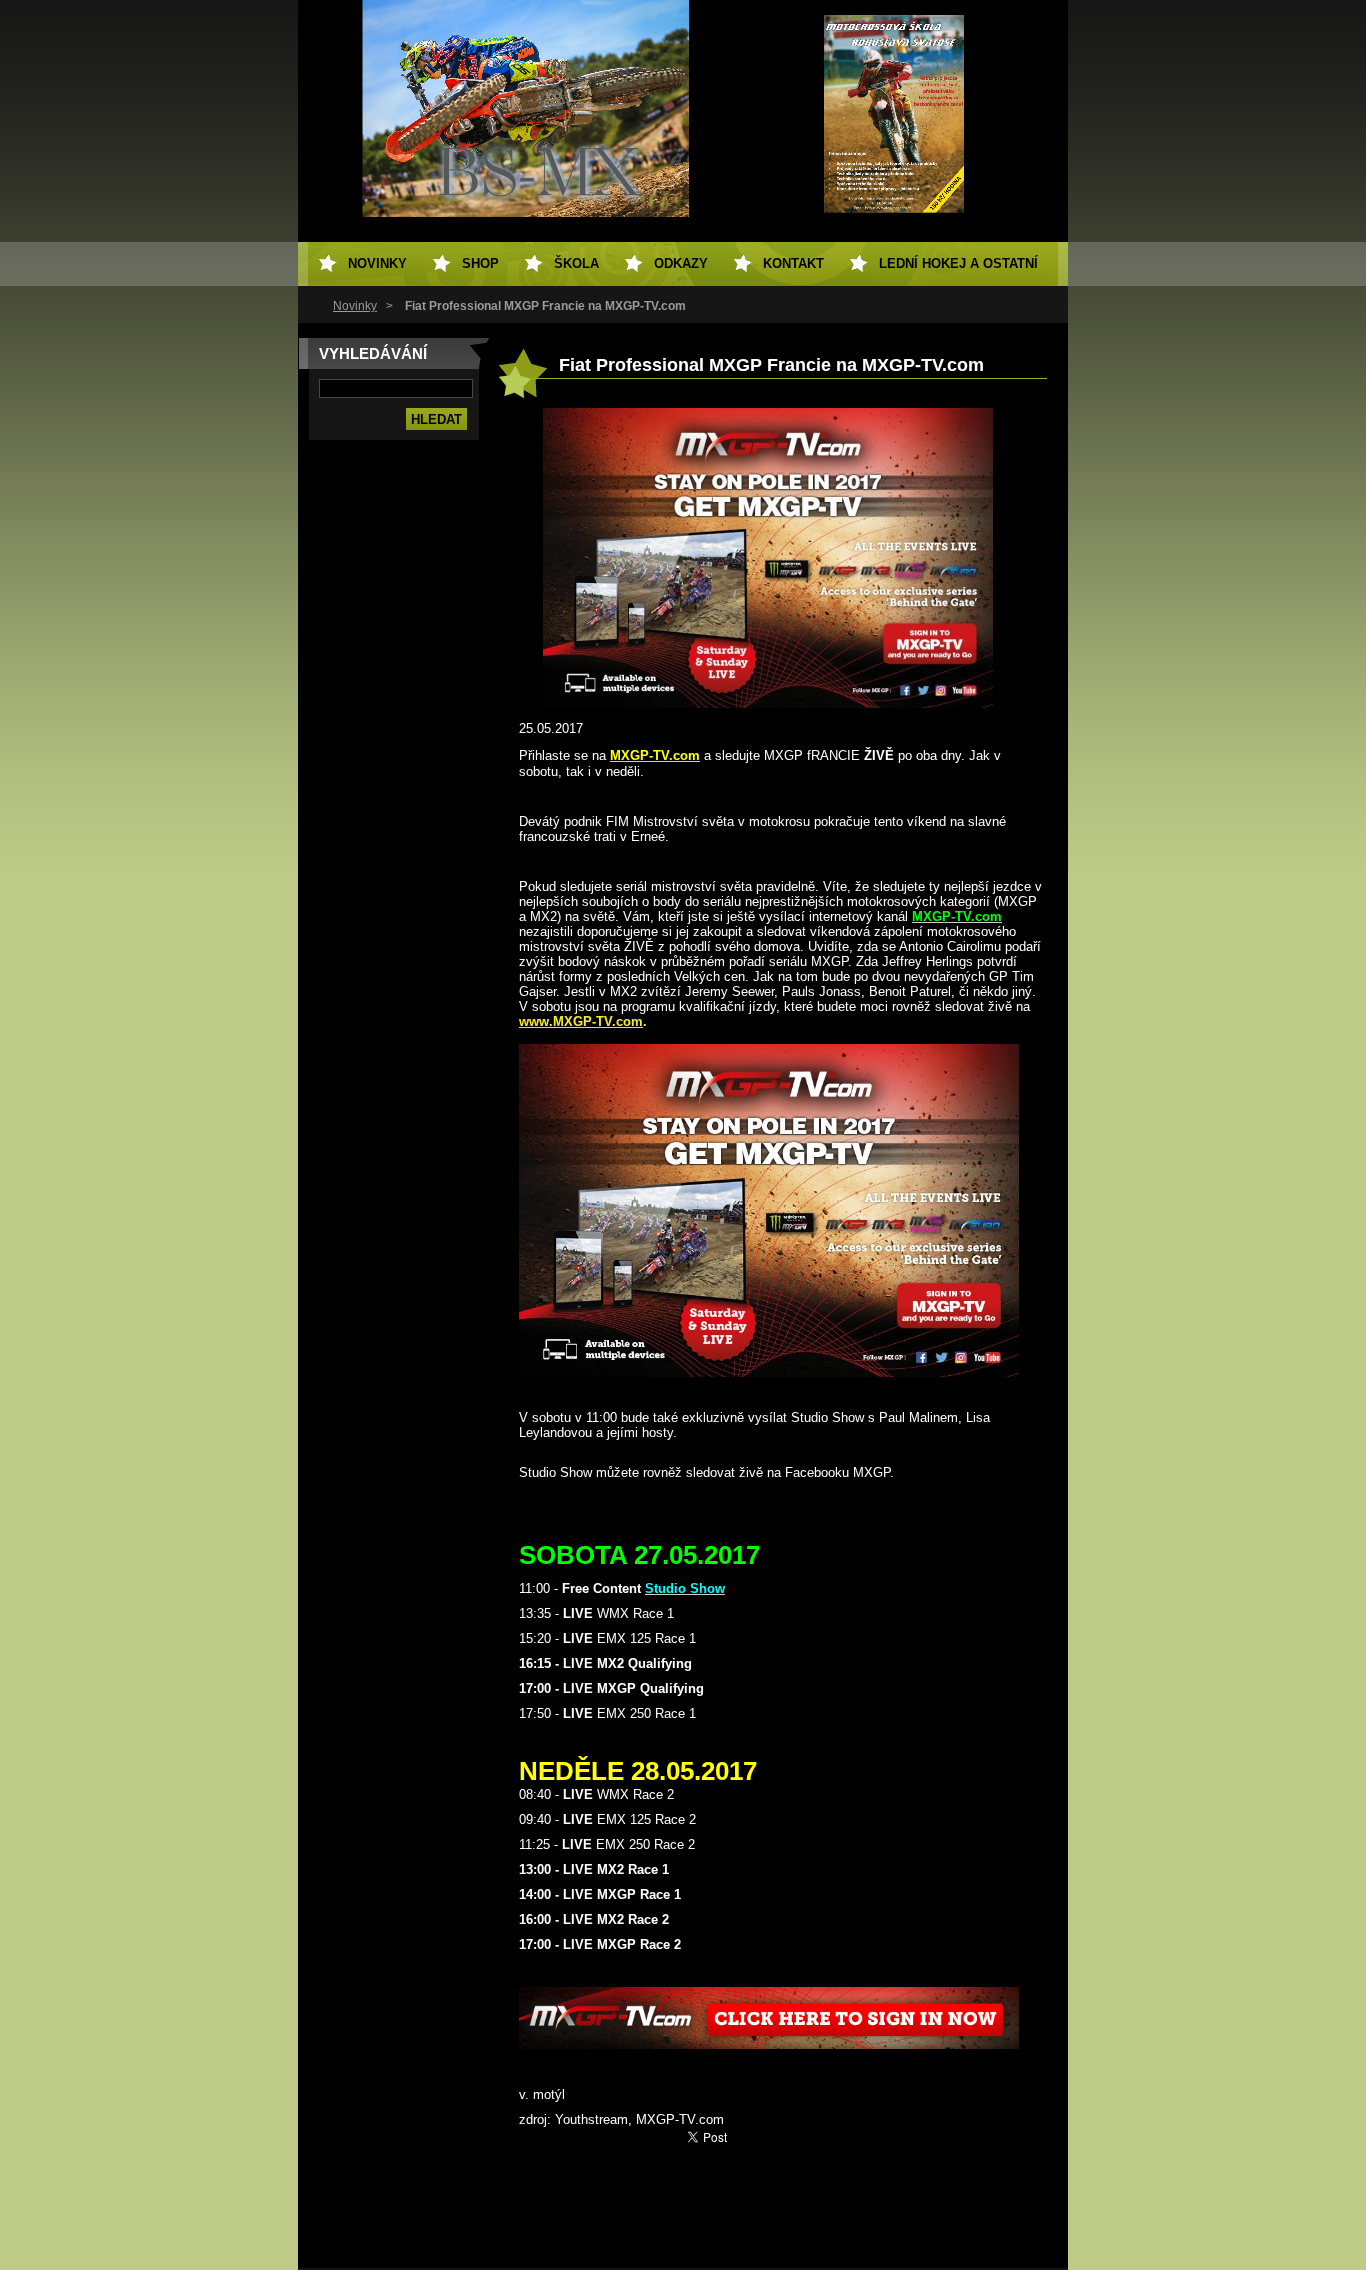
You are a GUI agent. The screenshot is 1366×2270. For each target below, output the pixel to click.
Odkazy (681, 263)
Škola (576, 263)
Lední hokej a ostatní (958, 263)
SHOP (480, 263)
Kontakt (793, 263)
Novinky (355, 306)
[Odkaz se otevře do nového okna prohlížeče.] (768, 703)
